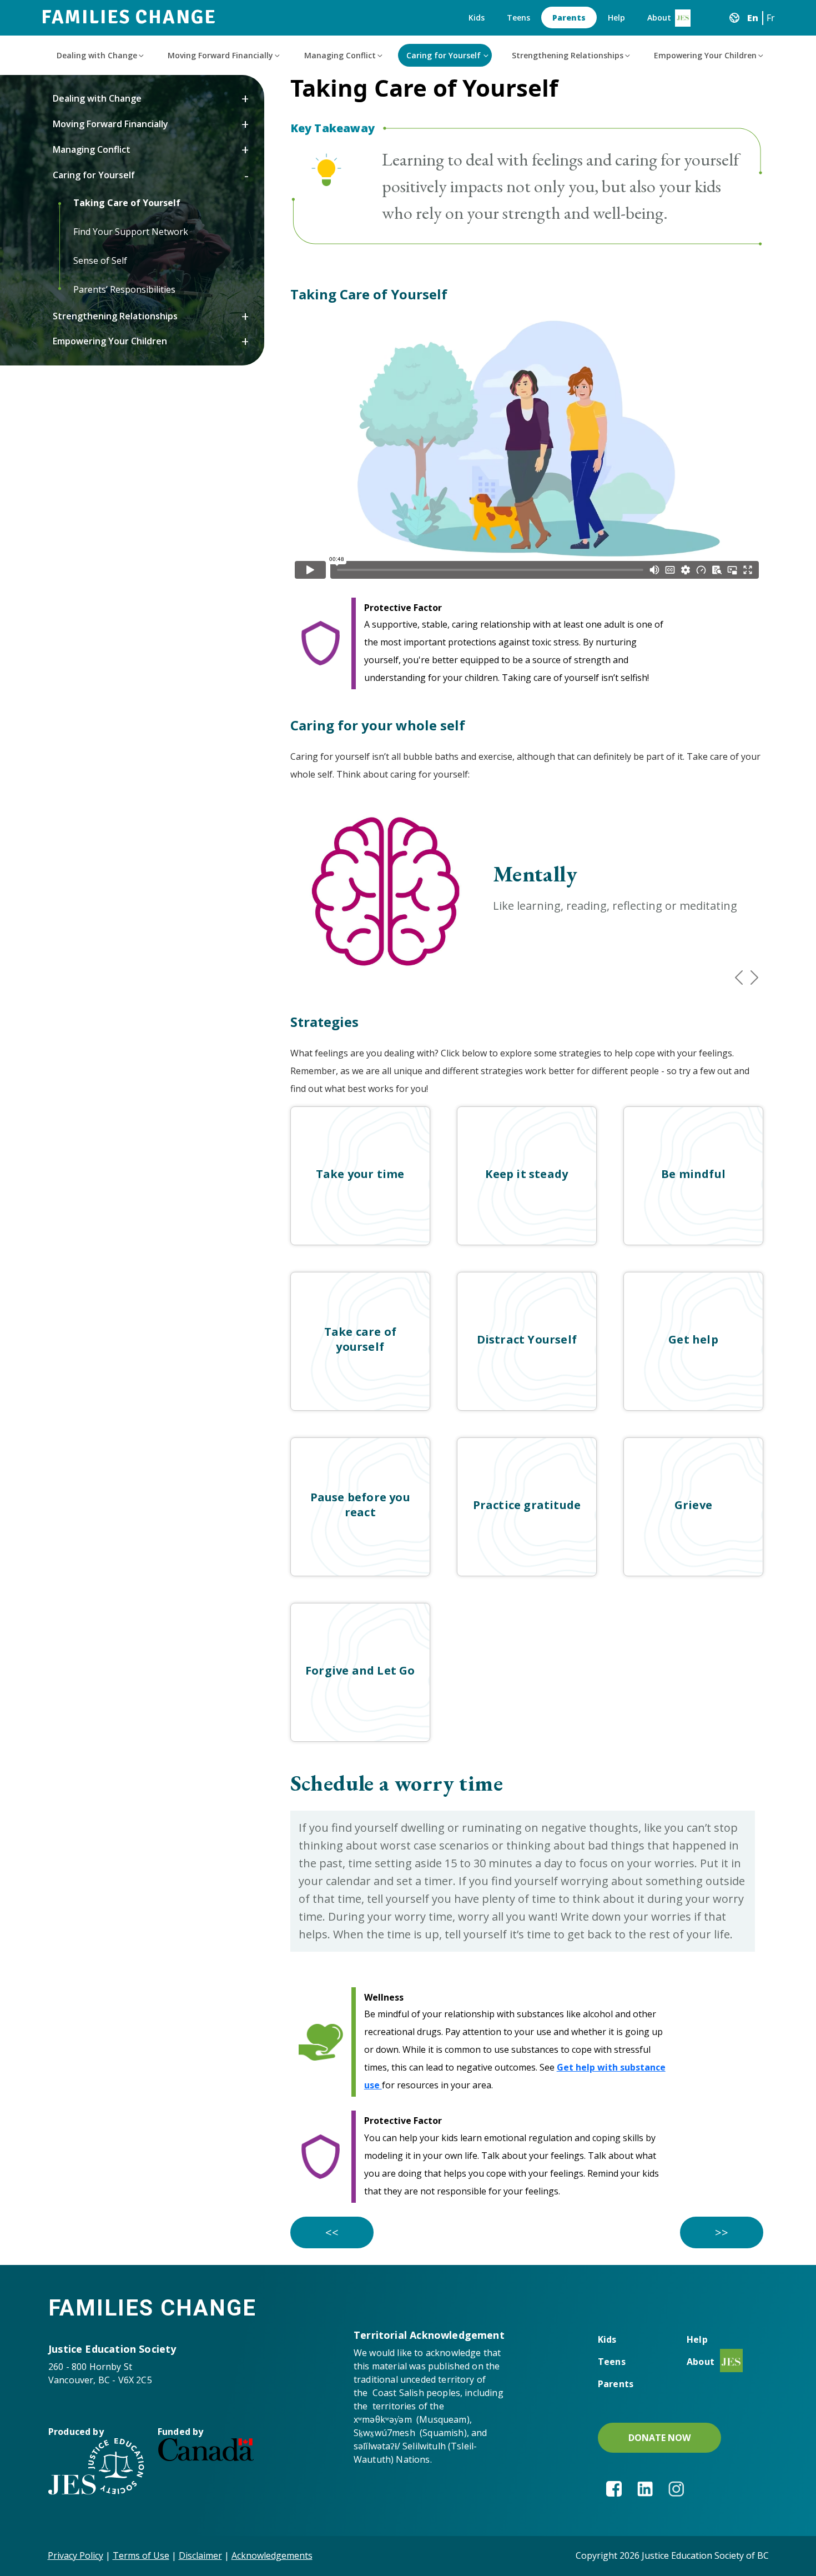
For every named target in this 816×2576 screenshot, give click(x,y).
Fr (771, 18)
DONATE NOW (659, 2438)
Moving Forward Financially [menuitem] (220, 55)
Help (616, 17)
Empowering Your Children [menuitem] (705, 55)
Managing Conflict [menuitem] (340, 55)
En (753, 18)
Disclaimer (200, 2555)
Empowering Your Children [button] (110, 341)
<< (332, 2232)
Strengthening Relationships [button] (115, 316)
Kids (477, 17)
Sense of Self (100, 260)
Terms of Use (141, 2555)
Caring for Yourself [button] (94, 175)
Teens (518, 17)
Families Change (129, 17)
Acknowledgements (272, 2555)
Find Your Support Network (131, 232)
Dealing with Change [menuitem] (97, 55)
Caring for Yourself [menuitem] (444, 55)
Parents (569, 17)
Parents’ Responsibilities (124, 289)
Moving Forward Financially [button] (110, 124)
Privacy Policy (75, 2555)
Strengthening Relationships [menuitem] (568, 55)
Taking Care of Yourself (127, 203)
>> (722, 2232)
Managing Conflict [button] (92, 149)
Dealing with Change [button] (97, 98)
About (659, 17)
